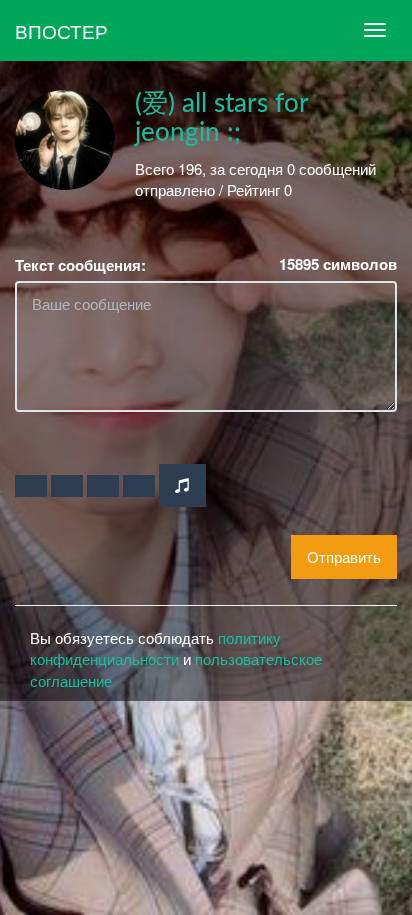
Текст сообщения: (80, 265)
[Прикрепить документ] (139, 486)
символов (338, 264)
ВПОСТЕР (61, 30)
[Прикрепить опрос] (103, 486)
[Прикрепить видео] (67, 486)
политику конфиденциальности (155, 648)
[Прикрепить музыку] (182, 485)
